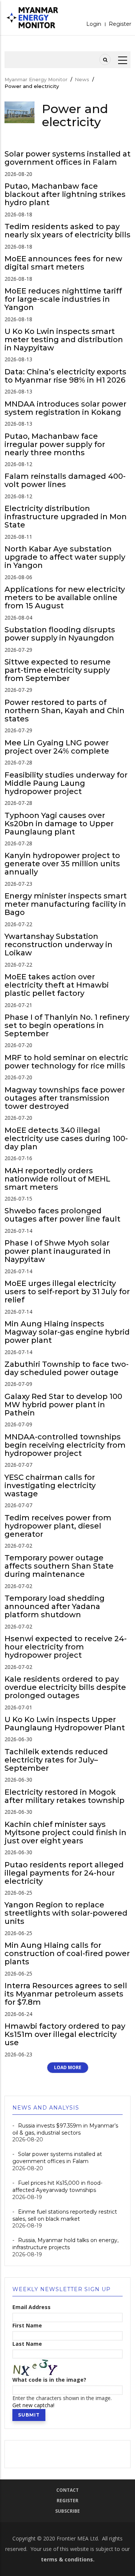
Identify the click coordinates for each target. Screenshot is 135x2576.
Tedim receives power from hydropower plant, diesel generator (58, 1526)
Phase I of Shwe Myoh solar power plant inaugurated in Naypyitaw (58, 1251)
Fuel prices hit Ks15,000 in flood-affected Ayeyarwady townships (57, 2186)
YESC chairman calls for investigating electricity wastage (50, 1485)
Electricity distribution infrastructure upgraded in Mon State (66, 517)
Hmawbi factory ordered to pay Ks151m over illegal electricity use (65, 2034)
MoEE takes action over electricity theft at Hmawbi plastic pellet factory (57, 985)
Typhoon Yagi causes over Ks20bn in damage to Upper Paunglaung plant (59, 824)
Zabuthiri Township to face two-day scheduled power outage (67, 1368)
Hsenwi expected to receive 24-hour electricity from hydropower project (66, 1647)
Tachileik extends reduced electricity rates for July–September (56, 1760)
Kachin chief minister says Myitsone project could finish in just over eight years (65, 1833)
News (82, 79)
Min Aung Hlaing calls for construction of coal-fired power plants (67, 1953)
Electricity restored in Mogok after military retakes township (65, 1796)
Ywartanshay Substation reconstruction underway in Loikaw (58, 945)
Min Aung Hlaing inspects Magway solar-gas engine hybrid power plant (67, 1332)
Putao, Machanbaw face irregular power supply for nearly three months (55, 444)
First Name (27, 2326)
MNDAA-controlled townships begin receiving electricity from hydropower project (65, 1445)
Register (120, 24)
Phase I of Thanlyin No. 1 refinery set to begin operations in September (67, 1025)
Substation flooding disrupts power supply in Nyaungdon (60, 634)
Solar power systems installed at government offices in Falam (67, 158)
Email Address (31, 2307)
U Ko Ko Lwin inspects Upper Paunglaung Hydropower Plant (65, 1724)
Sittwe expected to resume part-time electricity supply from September (58, 670)
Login (94, 24)
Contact (67, 2490)
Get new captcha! (33, 2405)
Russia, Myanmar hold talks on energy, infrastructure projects (65, 2244)
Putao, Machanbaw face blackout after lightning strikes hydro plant (65, 194)
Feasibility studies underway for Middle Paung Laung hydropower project (66, 783)
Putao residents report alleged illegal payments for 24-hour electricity (64, 1873)
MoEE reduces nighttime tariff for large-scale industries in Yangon (63, 299)
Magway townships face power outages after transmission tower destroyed (65, 1098)
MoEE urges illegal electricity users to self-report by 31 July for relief (67, 1292)
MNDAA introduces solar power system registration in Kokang (65, 408)
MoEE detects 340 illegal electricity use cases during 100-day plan (66, 1138)
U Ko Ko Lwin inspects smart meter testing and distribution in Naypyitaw (64, 340)
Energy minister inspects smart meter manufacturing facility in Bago (66, 904)
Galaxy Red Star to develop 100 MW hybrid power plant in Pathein (63, 1405)
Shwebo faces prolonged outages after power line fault (62, 1215)
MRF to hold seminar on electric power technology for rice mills (66, 1062)
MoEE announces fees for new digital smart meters (63, 263)
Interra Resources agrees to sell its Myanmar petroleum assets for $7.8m (66, 1994)
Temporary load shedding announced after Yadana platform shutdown (55, 1606)
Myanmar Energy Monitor (36, 79)
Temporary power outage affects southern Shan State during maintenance (59, 1566)
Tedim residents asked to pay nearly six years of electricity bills (67, 231)
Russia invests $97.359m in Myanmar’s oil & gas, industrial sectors (65, 2129)
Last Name (27, 2344)
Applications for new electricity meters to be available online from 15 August (65, 597)
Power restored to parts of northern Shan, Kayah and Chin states (64, 711)
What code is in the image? (49, 2380)
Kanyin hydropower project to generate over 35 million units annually (62, 864)
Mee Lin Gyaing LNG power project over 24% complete (57, 747)
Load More (68, 2067)
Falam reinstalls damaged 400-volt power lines (65, 480)
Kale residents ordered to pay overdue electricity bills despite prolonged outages (65, 1687)
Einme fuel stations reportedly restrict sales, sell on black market (65, 2215)
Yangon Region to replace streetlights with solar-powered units (66, 1913)
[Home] (33, 18)
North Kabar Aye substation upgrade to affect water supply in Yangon (65, 557)
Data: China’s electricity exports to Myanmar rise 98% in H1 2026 (65, 376)
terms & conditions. (68, 2559)
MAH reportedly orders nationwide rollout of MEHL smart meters (57, 1179)
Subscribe (67, 2511)
